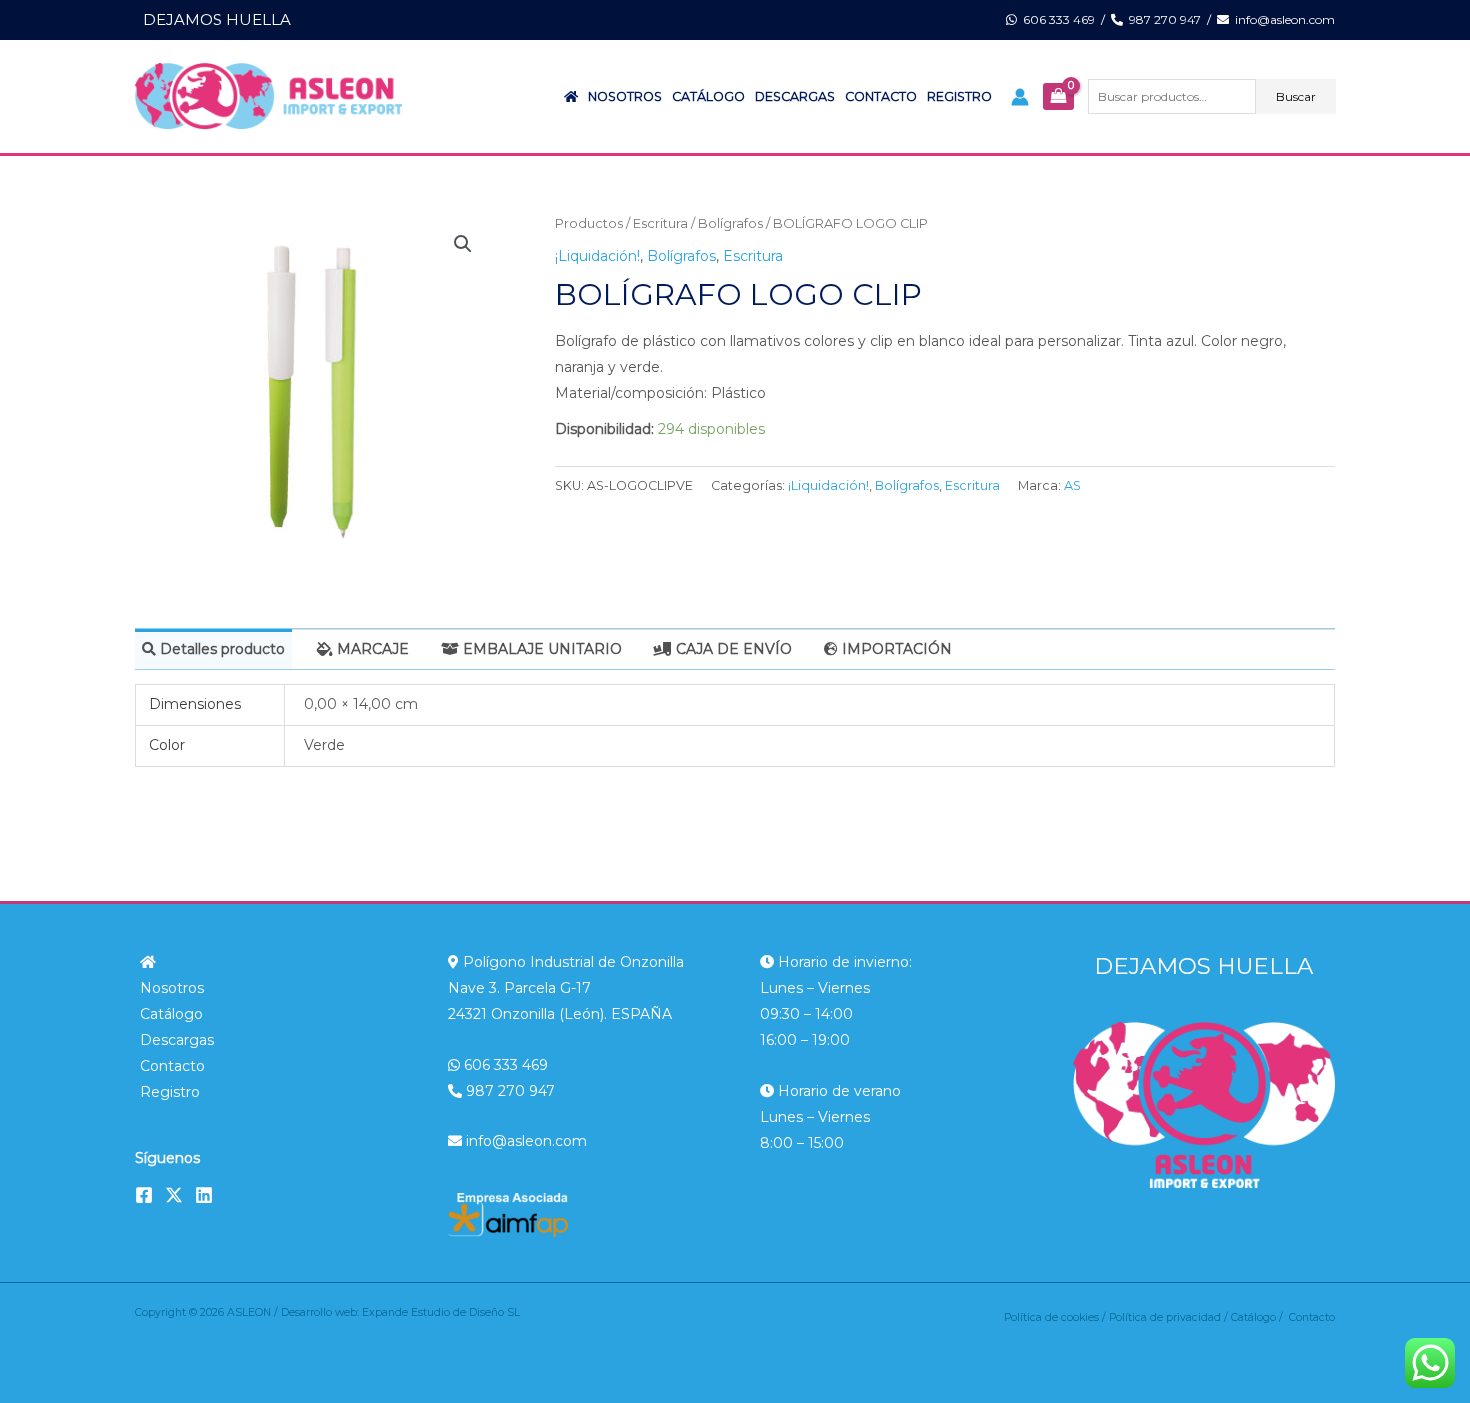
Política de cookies (1051, 1317)
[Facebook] (144, 1195)
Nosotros (625, 96)
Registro (959, 96)
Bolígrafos (730, 223)
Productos (589, 223)
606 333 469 (1056, 19)
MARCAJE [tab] (371, 649)
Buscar (1296, 96)
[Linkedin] (204, 1195)
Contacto (881, 96)
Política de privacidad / (1170, 1317)
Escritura (660, 223)
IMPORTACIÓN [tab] (895, 649)
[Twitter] (174, 1195)
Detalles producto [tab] (220, 649)
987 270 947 (1162, 19)
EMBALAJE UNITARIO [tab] (540, 649)
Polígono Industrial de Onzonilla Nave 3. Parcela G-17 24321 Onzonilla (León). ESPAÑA (566, 988)
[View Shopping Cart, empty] (1058, 97)
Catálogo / (1260, 1317)
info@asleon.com (1282, 19)
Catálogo (708, 96)
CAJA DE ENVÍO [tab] (732, 649)
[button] (463, 244)
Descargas (795, 96)
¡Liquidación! (597, 256)
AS (1072, 485)
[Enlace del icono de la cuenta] (1020, 97)
